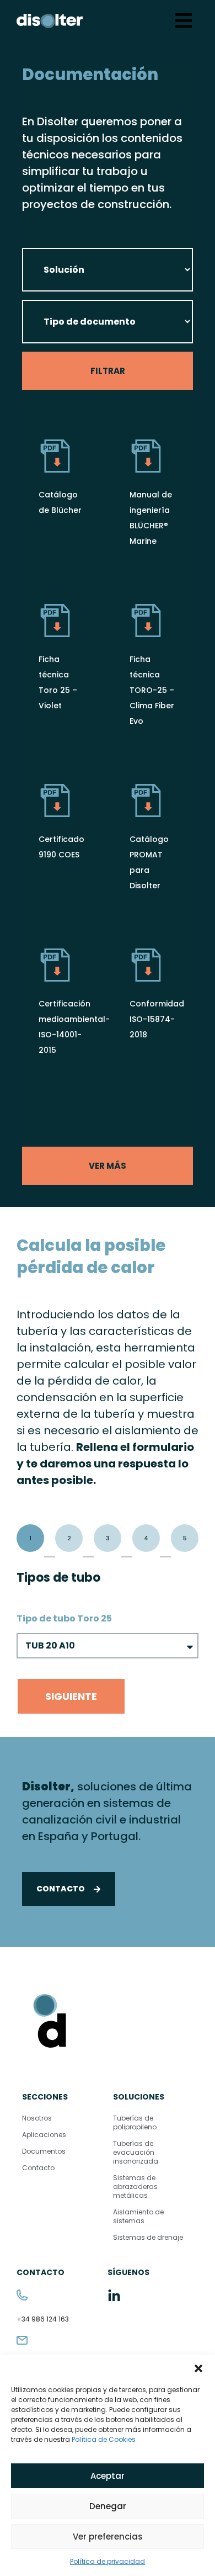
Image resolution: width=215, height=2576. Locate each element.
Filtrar (108, 371)
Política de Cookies (104, 2439)
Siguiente (71, 1696)
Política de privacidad (108, 2561)
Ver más (108, 1166)
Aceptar (108, 2476)
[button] (198, 2368)
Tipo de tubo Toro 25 (65, 1618)
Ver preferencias (108, 2537)
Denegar (108, 2506)
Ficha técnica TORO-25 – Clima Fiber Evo (152, 690)
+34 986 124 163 (43, 2319)
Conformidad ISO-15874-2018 (157, 1019)
